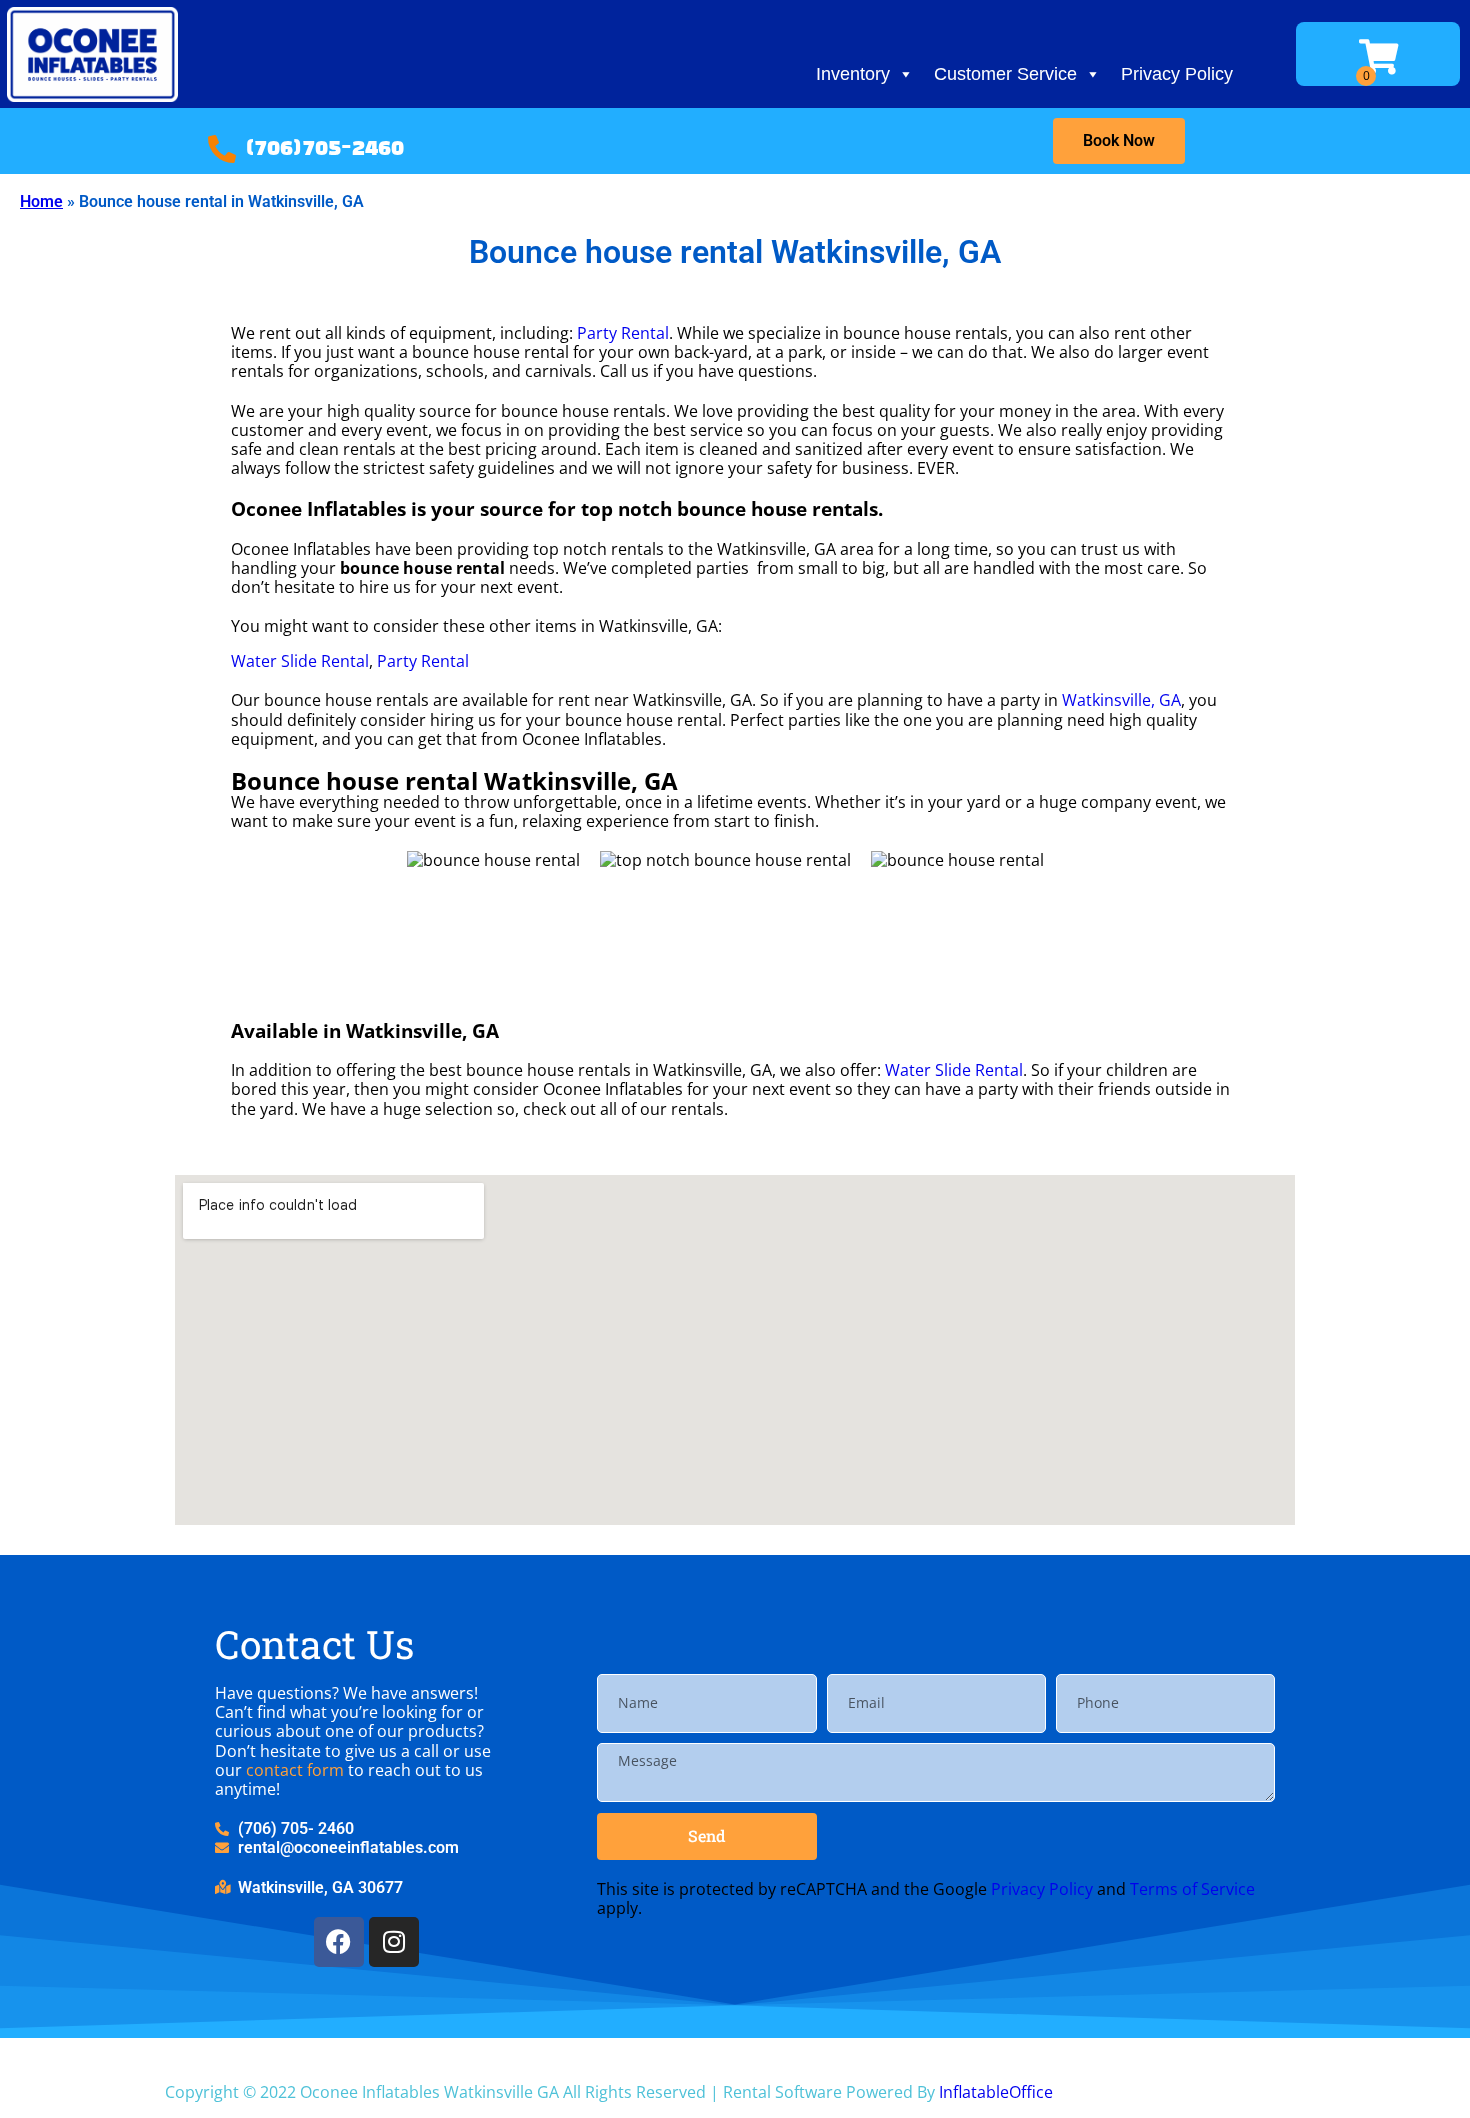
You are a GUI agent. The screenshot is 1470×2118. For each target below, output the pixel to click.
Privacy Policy (1177, 74)
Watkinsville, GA (1121, 700)
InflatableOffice (996, 2092)
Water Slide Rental (300, 661)
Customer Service (1005, 74)
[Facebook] (339, 1942)
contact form (295, 1770)
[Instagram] (394, 1942)
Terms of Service (1192, 1889)
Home (41, 201)
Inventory (853, 74)
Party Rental (623, 333)
